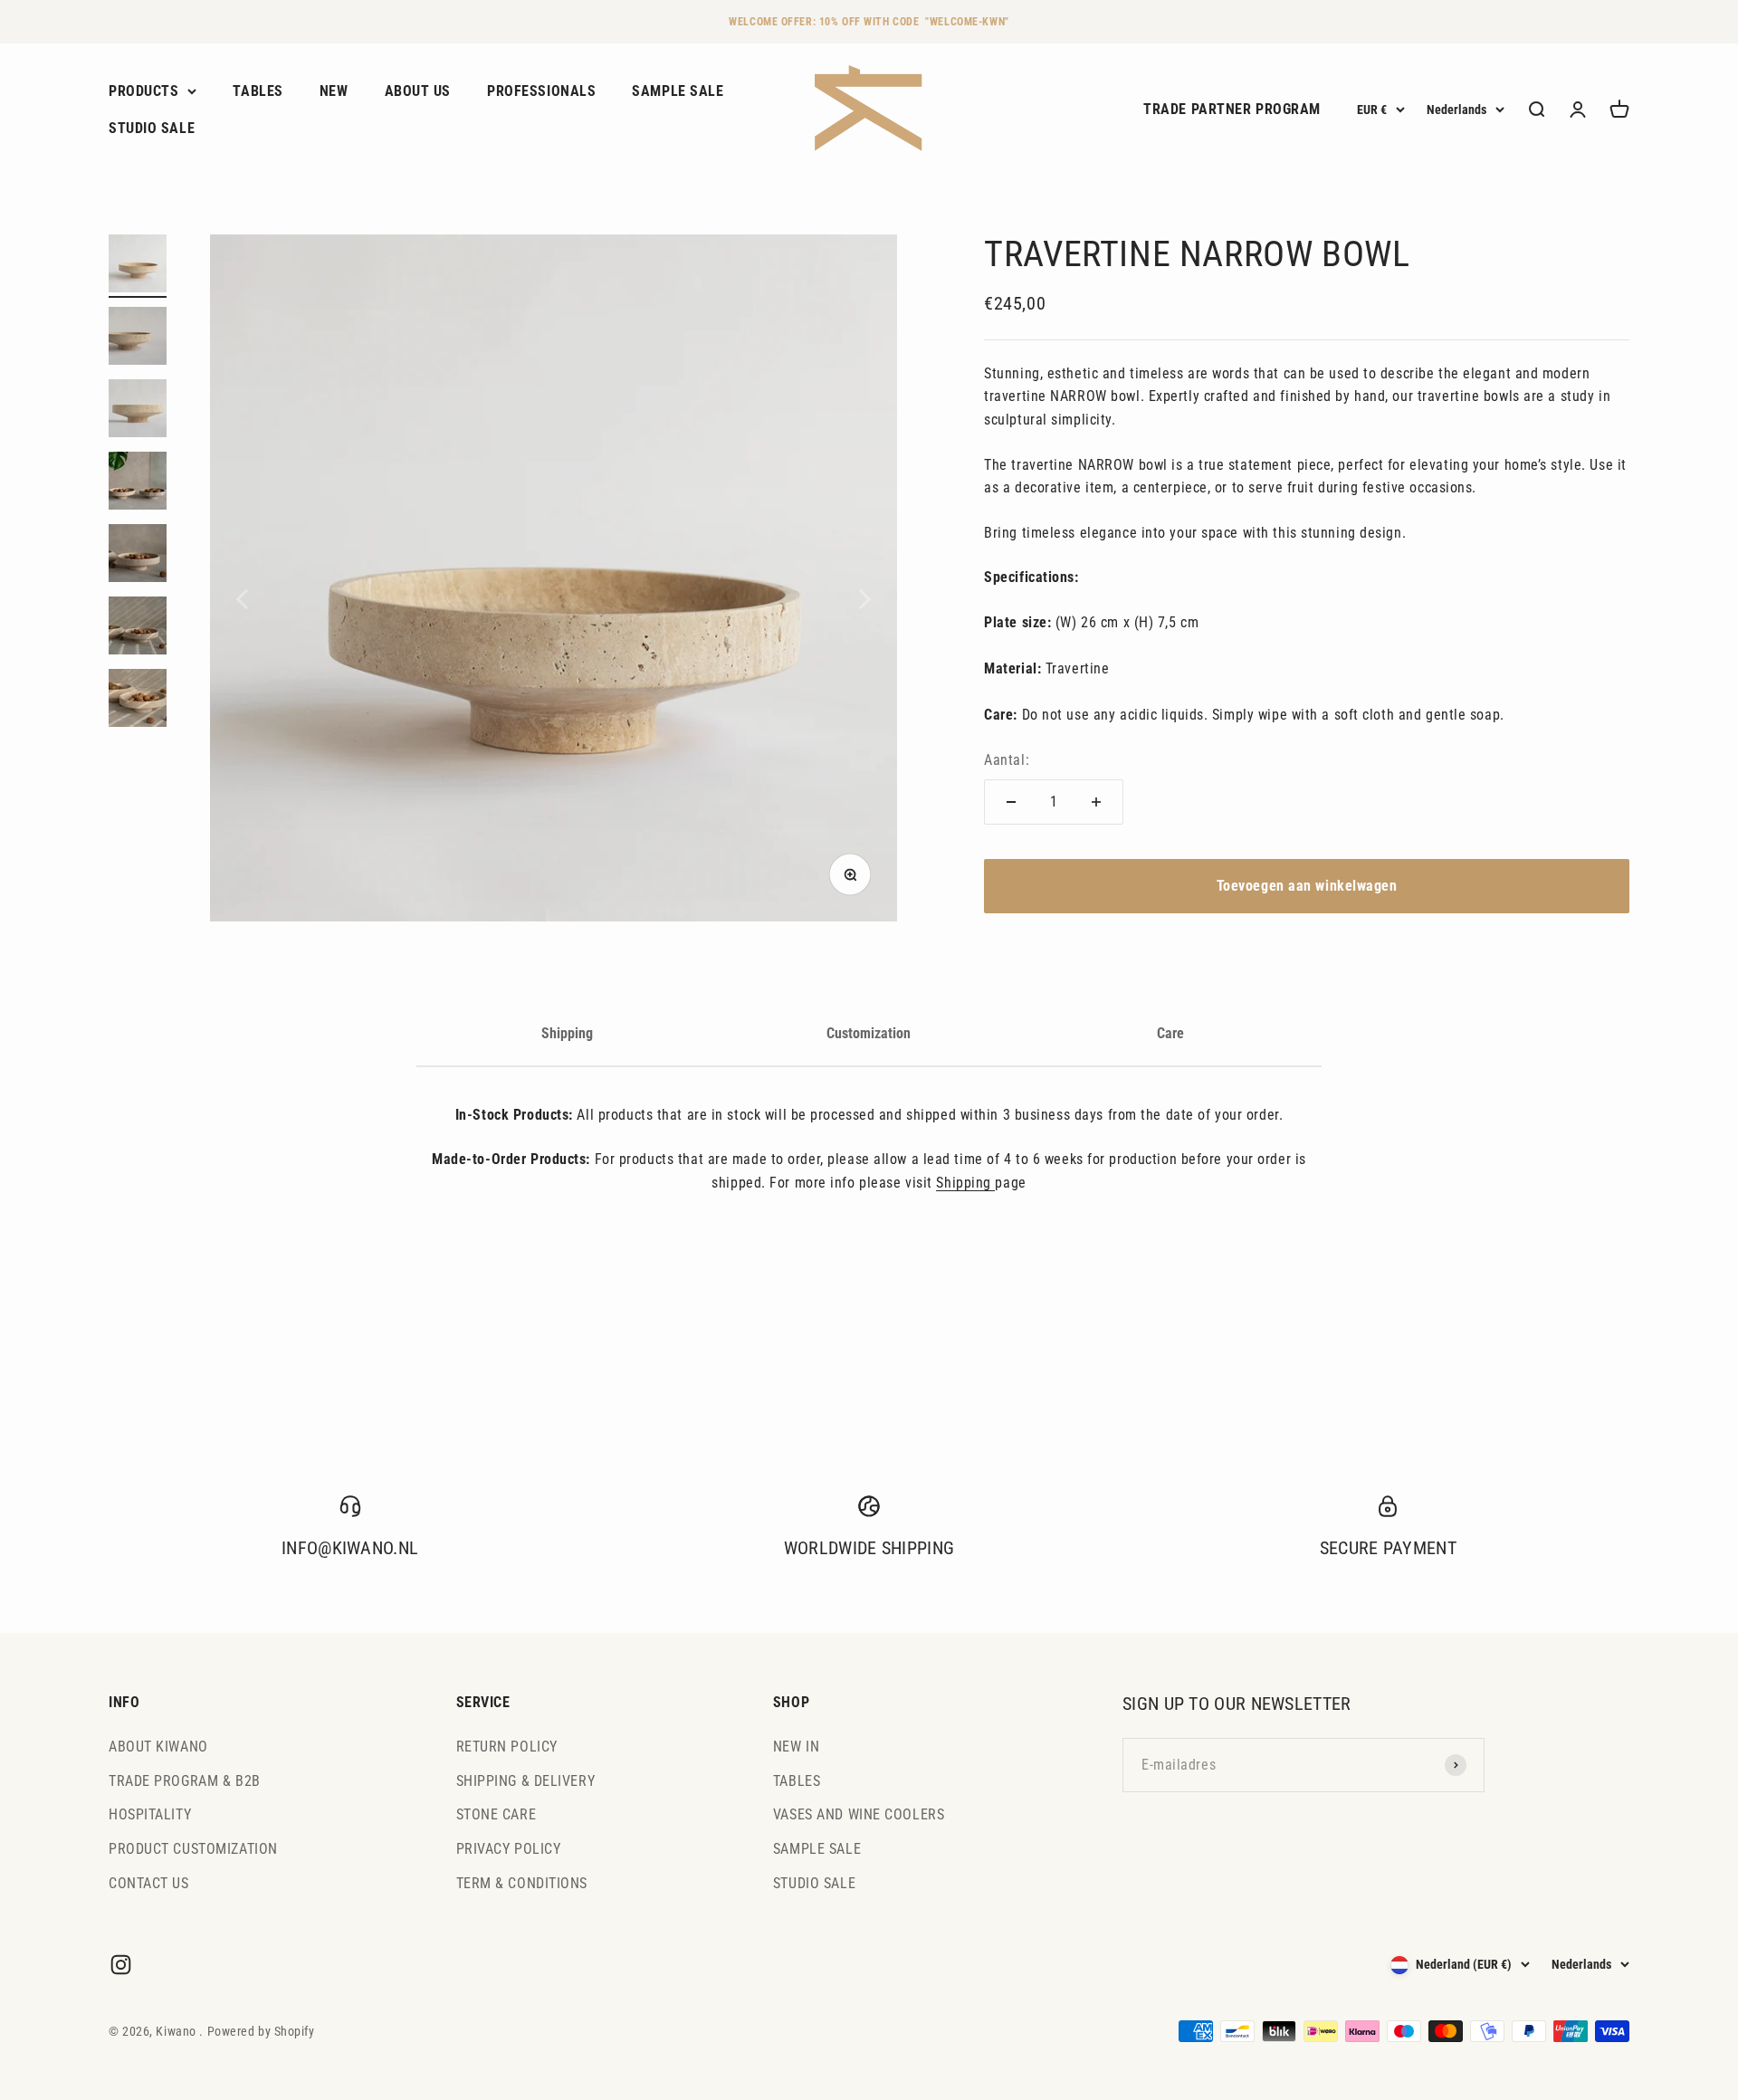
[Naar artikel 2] (138, 339)
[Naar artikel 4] (138, 483)
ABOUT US (418, 91)
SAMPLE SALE (678, 91)
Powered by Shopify (261, 2031)
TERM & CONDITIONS (522, 1883)
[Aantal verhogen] (1096, 802)
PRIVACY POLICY (509, 1849)
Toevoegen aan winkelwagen (1307, 886)
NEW (334, 91)
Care (1170, 1033)
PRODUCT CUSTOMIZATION (193, 1849)
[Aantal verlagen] (1011, 802)
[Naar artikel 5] (138, 556)
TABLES (258, 91)
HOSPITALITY (150, 1814)
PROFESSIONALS (541, 91)
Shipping (567, 1033)
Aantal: (1007, 760)
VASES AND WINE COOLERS (859, 1814)
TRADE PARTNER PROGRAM (1232, 110)
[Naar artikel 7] (138, 701)
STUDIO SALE (152, 129)
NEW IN (796, 1747)
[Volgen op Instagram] (121, 1965)
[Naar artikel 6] (138, 628)
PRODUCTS (143, 91)
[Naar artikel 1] (138, 266)
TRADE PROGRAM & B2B (185, 1781)
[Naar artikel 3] (138, 411)
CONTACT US (149, 1883)
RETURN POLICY (507, 1747)
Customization (869, 1033)
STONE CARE (497, 1814)
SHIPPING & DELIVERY (526, 1781)
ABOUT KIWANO (158, 1747)
